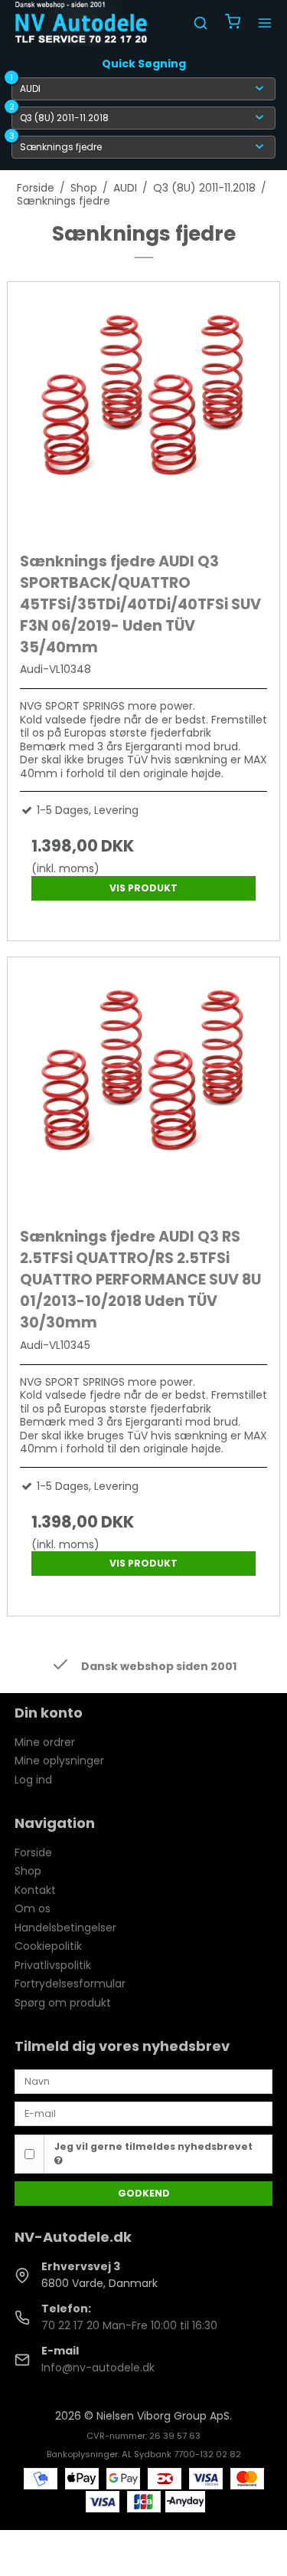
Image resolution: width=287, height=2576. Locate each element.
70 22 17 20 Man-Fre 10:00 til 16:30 (129, 2325)
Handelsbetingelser (65, 1928)
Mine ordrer (45, 1742)
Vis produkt (143, 888)
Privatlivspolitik (53, 1965)
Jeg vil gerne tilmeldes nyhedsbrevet (153, 2146)
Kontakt (35, 1890)
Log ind (33, 1780)
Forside (33, 1852)
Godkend (144, 2193)
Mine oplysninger (59, 1761)
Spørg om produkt (63, 2003)
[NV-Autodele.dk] (81, 23)
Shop (28, 1871)
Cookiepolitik (48, 1946)
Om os (33, 1908)
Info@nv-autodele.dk (98, 2368)
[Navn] (144, 2081)
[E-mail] (144, 2113)
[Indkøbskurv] (233, 23)
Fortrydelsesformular (70, 1984)
